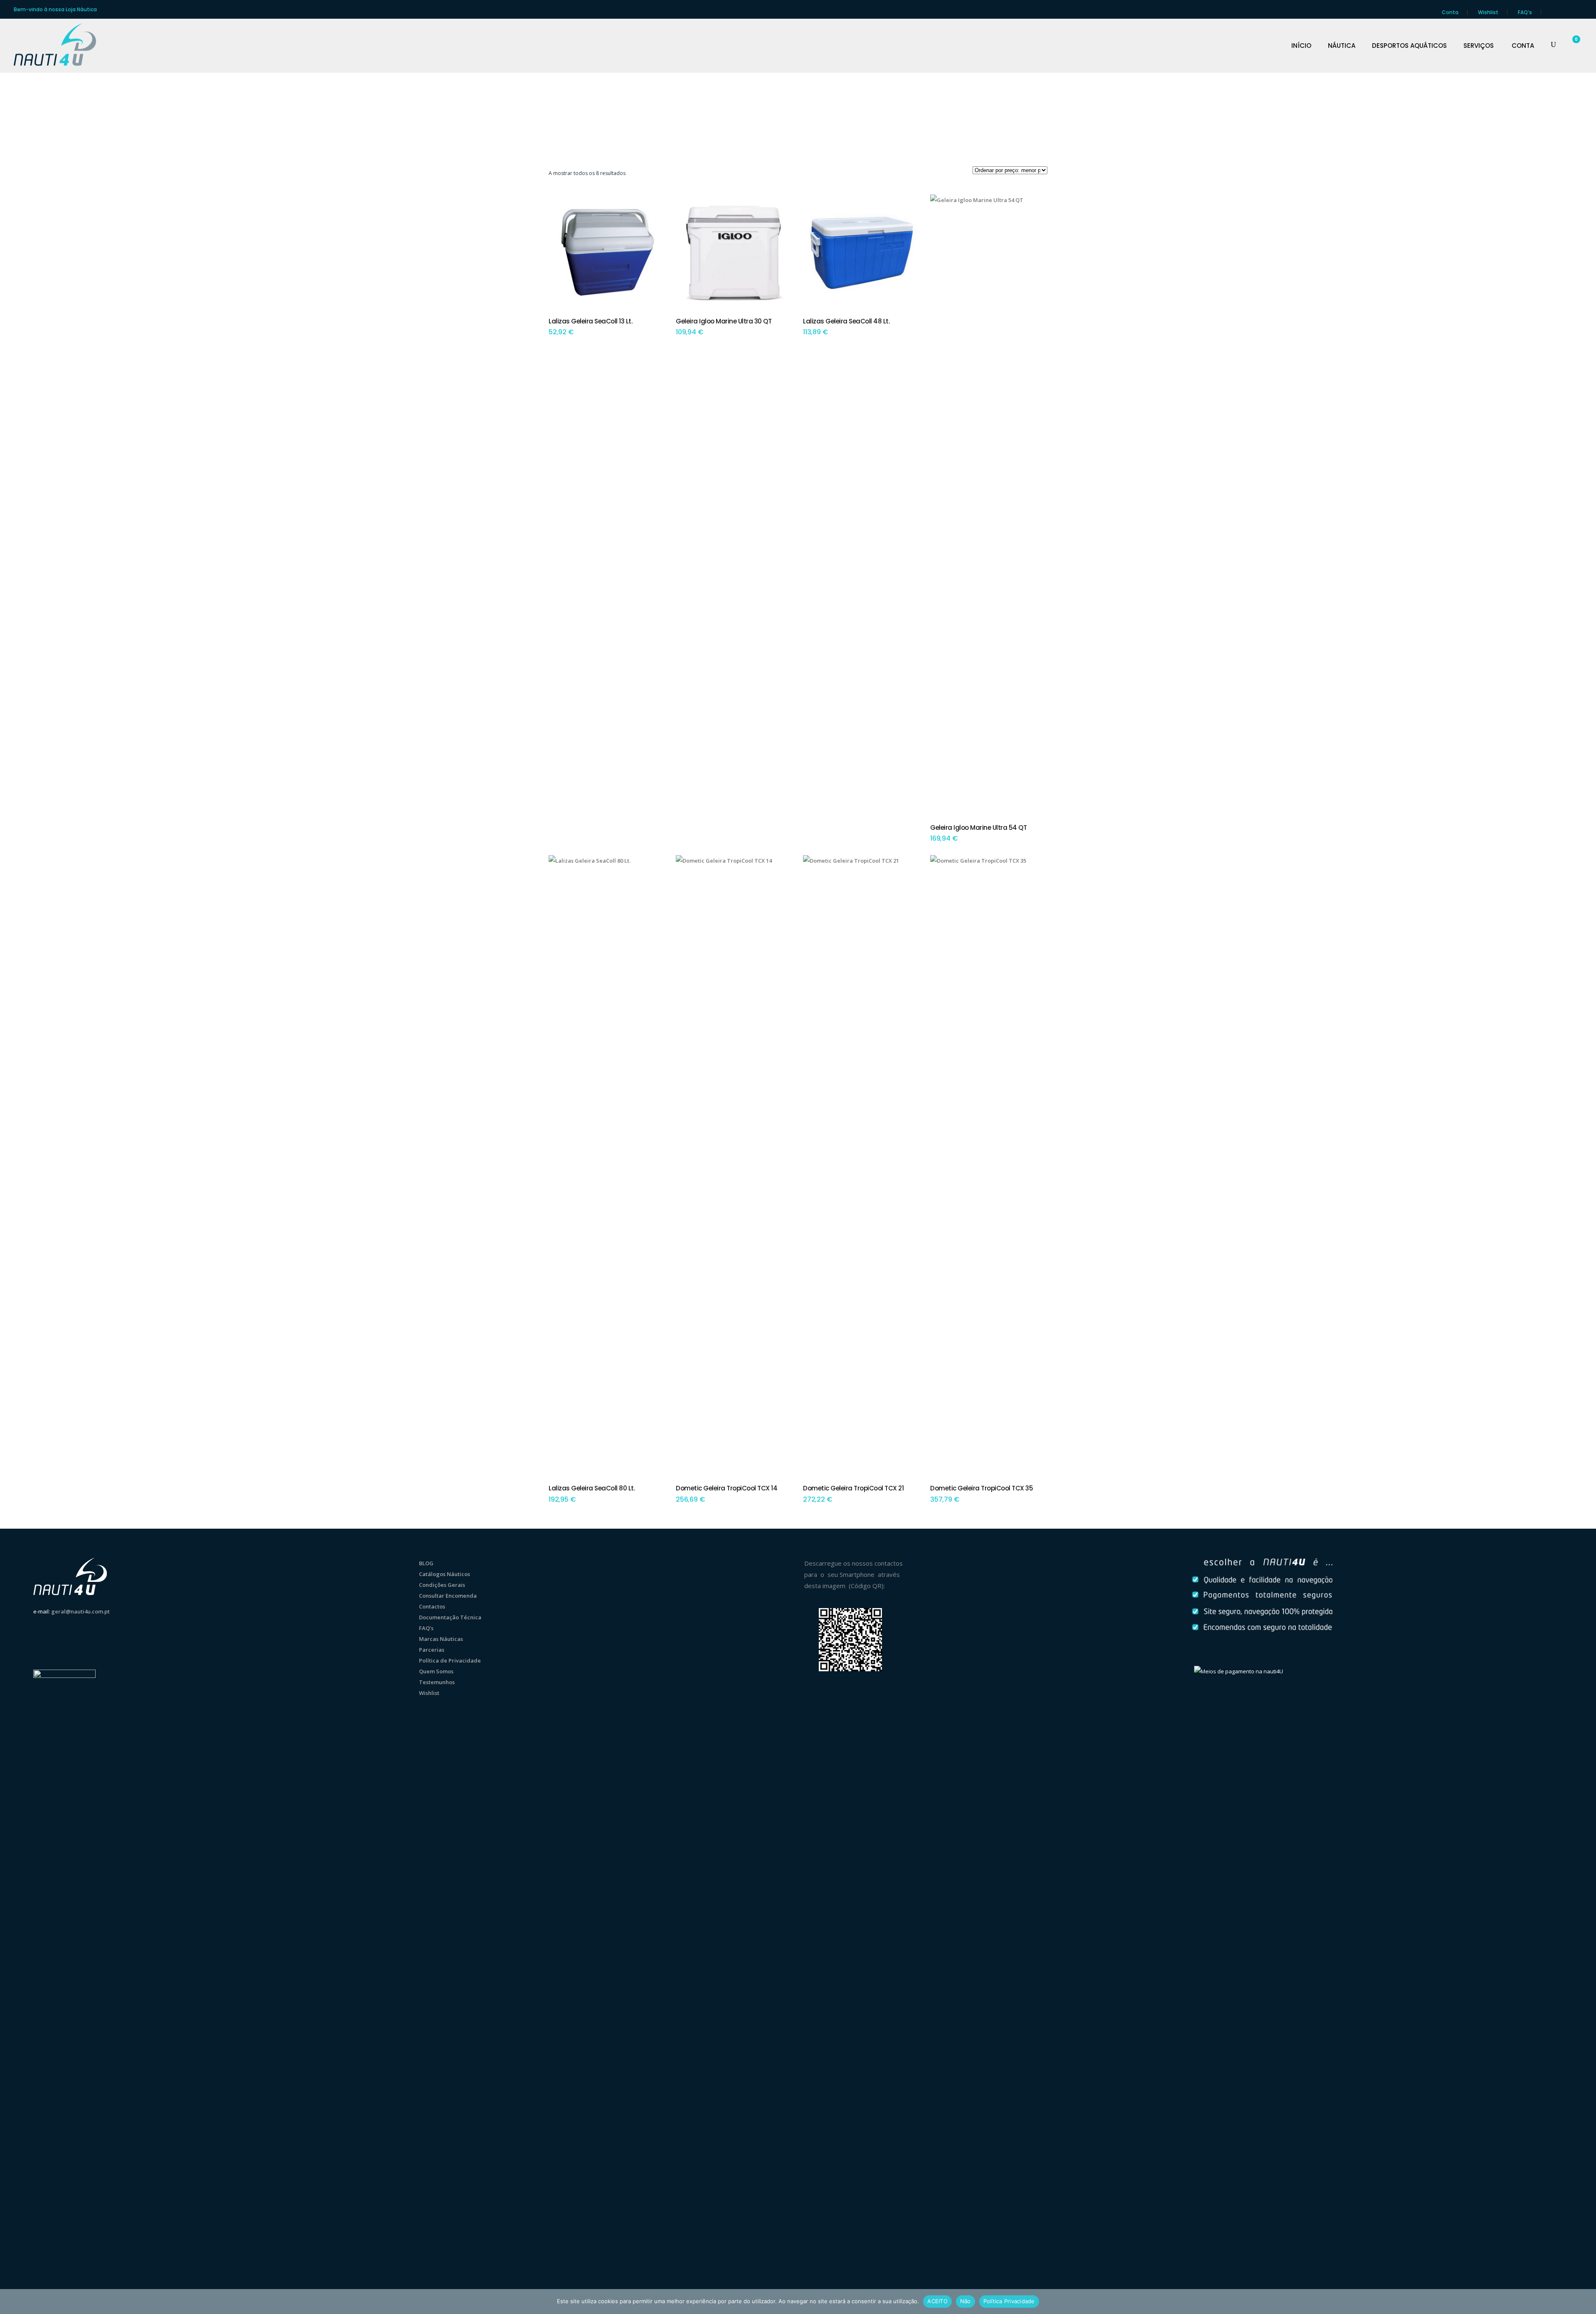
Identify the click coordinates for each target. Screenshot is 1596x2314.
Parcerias (432, 1650)
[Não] (1586, 2302)
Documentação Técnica (450, 1617)
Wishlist (1488, 12)
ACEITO (937, 2301)
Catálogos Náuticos (445, 1574)
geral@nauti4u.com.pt (80, 1611)
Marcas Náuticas (441, 1639)
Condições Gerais (442, 1585)
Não (965, 2301)
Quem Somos (436, 1671)
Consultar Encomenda (448, 1596)
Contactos (432, 1606)
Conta (1450, 12)
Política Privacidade (1009, 2301)
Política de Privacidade (450, 1660)
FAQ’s (1525, 12)
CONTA (1523, 46)
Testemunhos (437, 1682)
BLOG (426, 1563)
